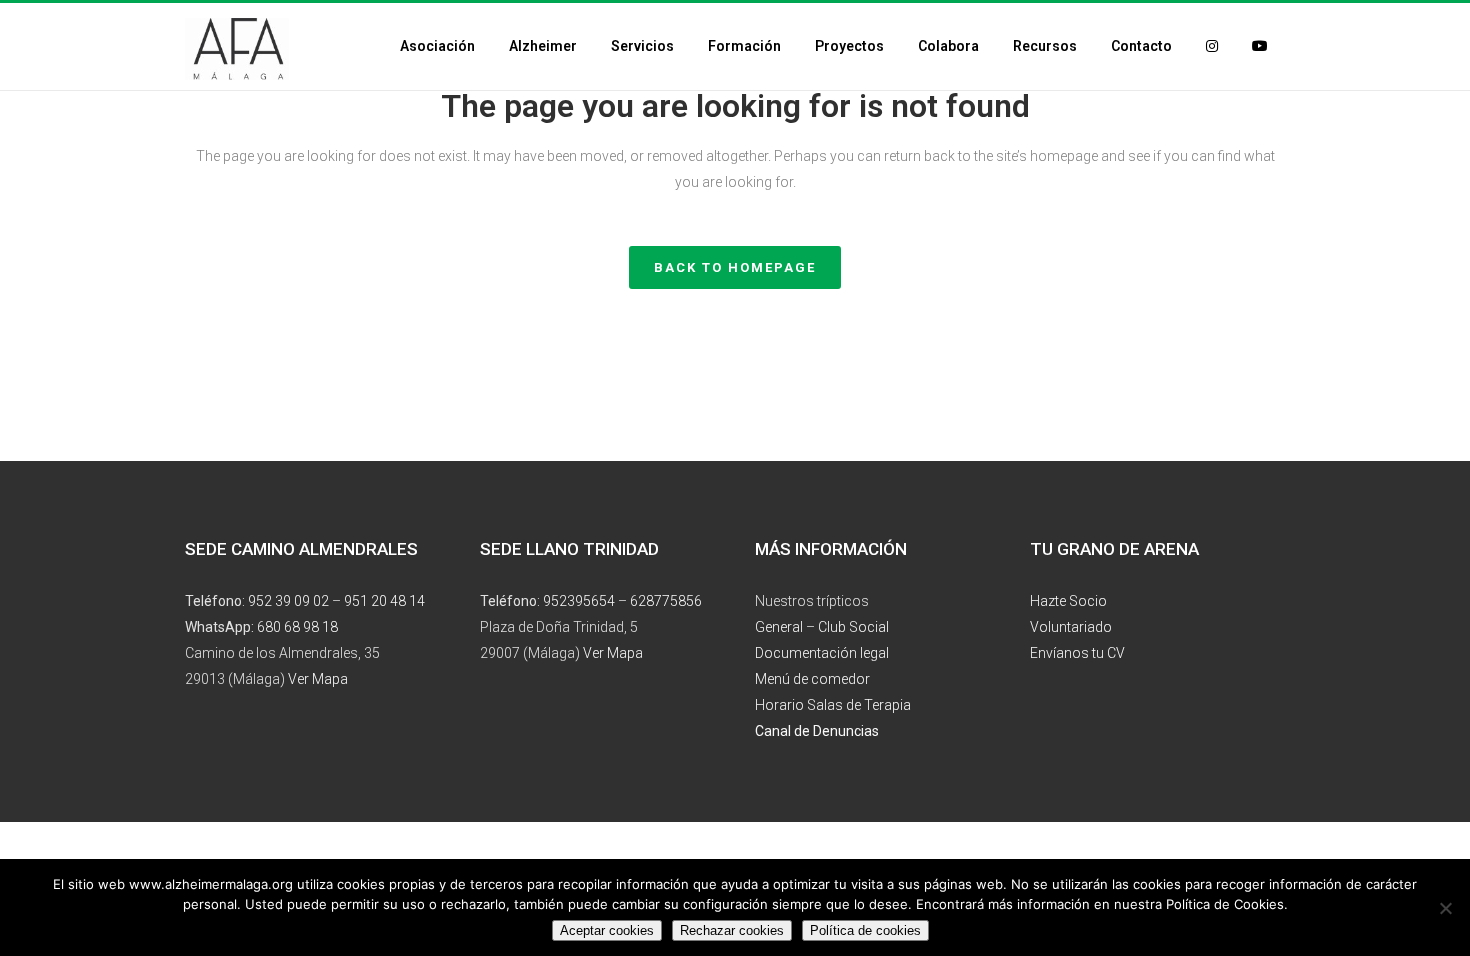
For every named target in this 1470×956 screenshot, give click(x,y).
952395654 (579, 601)
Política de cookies (865, 930)
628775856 (666, 601)
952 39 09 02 (288, 601)
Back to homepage (735, 267)
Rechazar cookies (732, 930)
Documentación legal (822, 653)
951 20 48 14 (384, 601)
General (779, 627)
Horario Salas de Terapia (833, 705)
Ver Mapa (318, 679)
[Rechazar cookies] (1445, 908)
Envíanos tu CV (1077, 653)
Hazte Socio (1068, 601)
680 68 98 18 (297, 627)
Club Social (853, 627)
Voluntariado (1071, 627)
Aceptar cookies (607, 930)
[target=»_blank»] (1212, 46)
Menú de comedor (812, 679)
